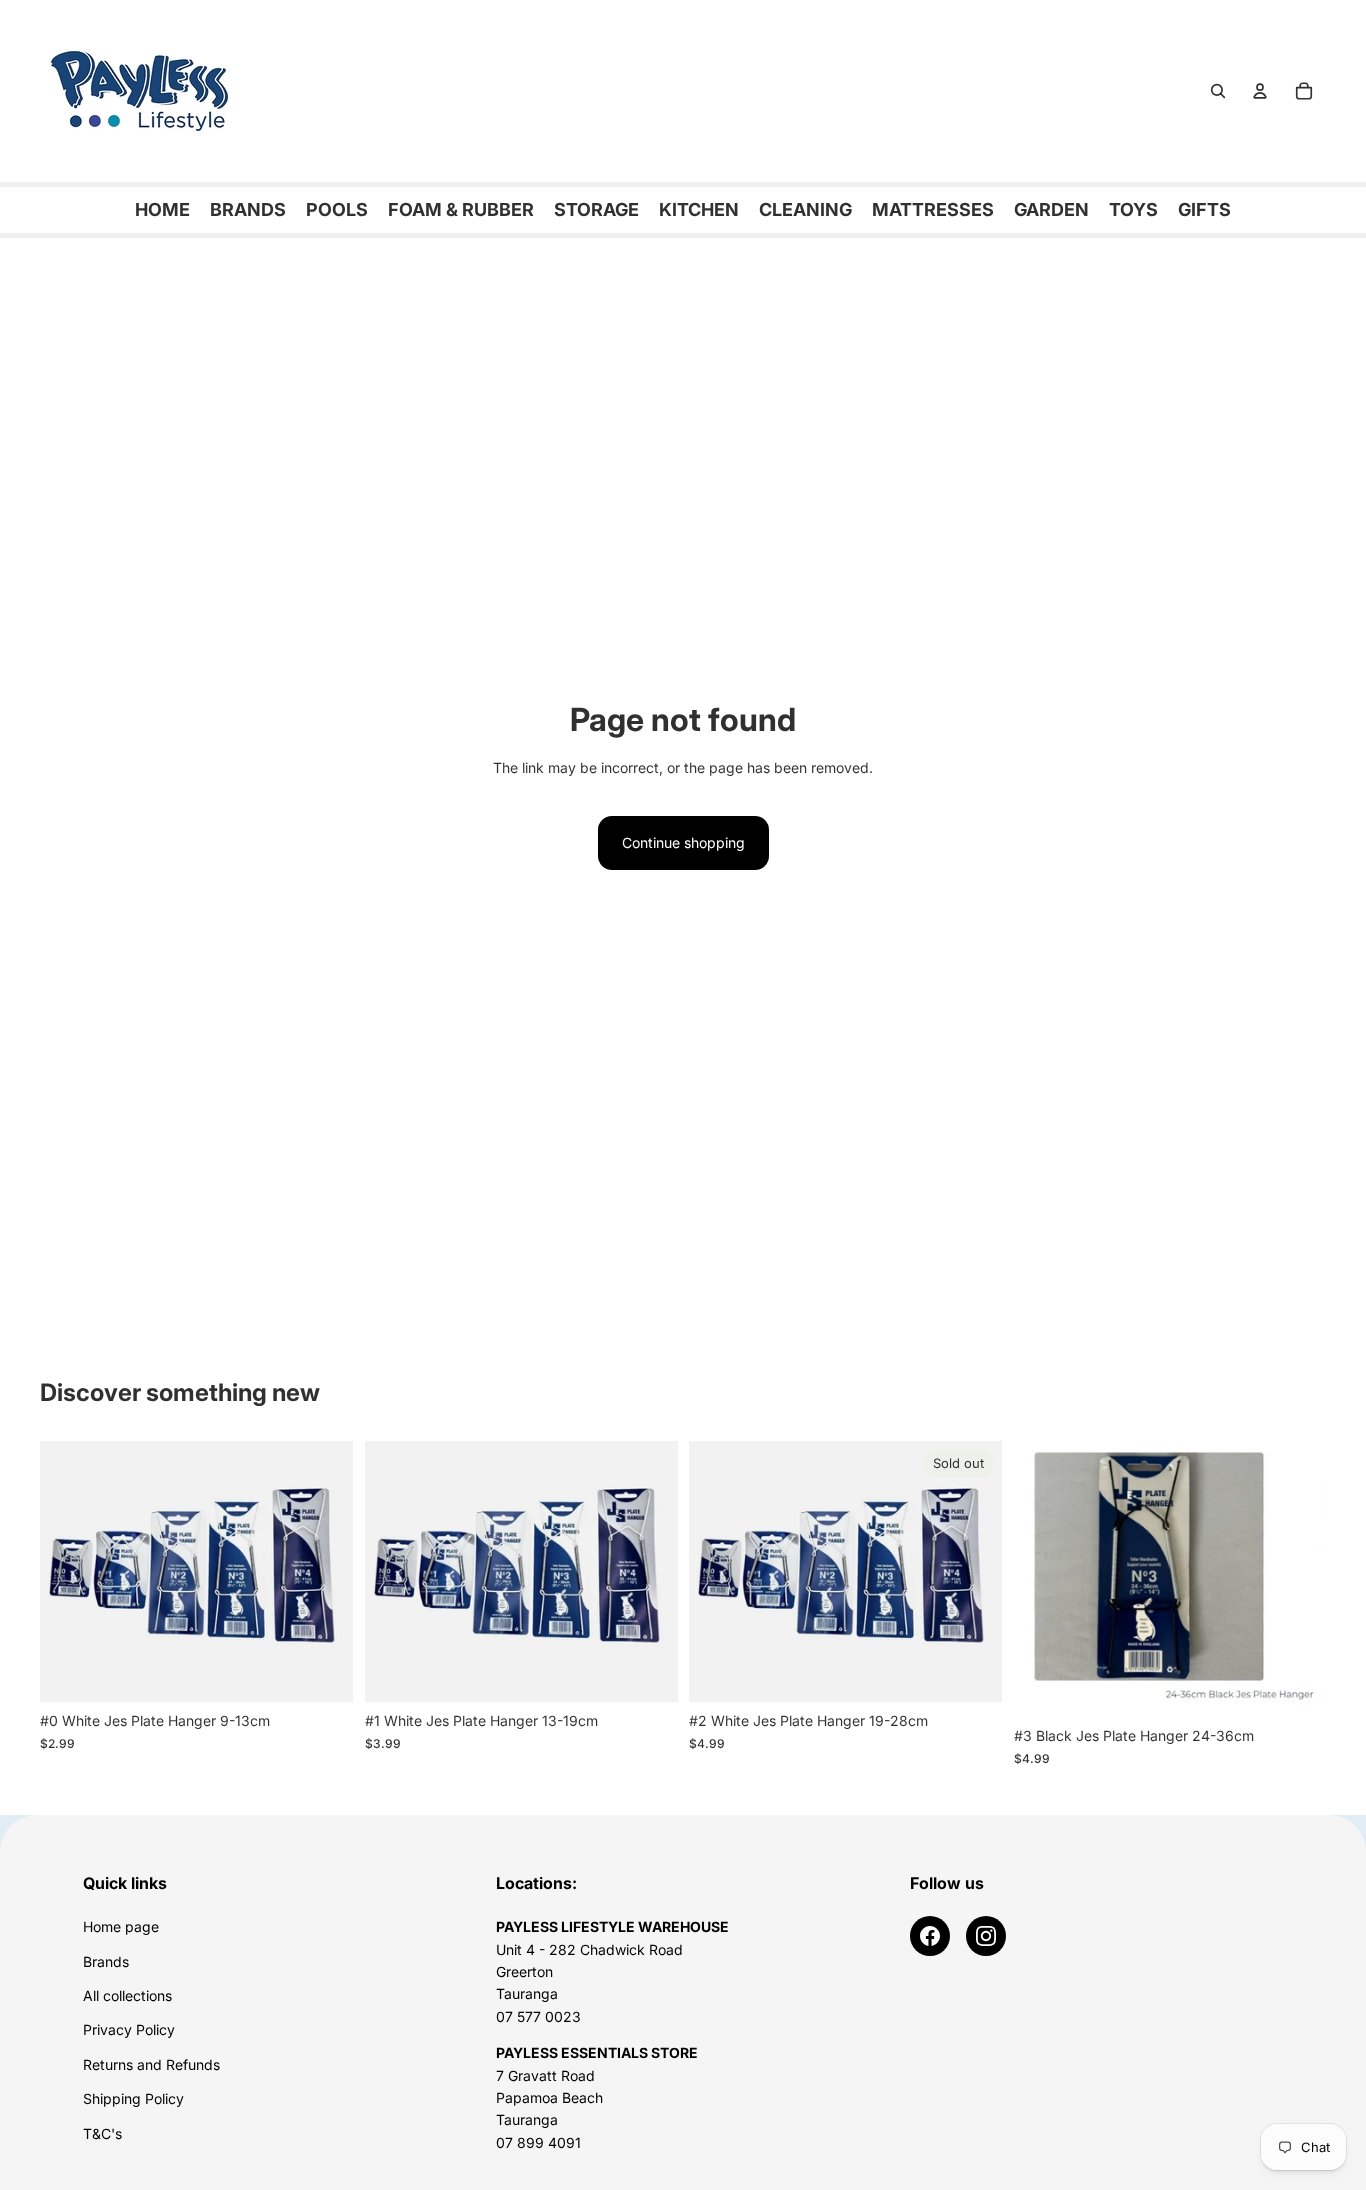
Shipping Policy (133, 2098)
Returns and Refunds (151, 2064)
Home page (121, 1926)
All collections (127, 1995)
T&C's (102, 2133)
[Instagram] (986, 1936)
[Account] (1260, 91)
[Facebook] (930, 1936)
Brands (106, 1961)
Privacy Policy (129, 2029)
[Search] (1218, 91)
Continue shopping (683, 842)
